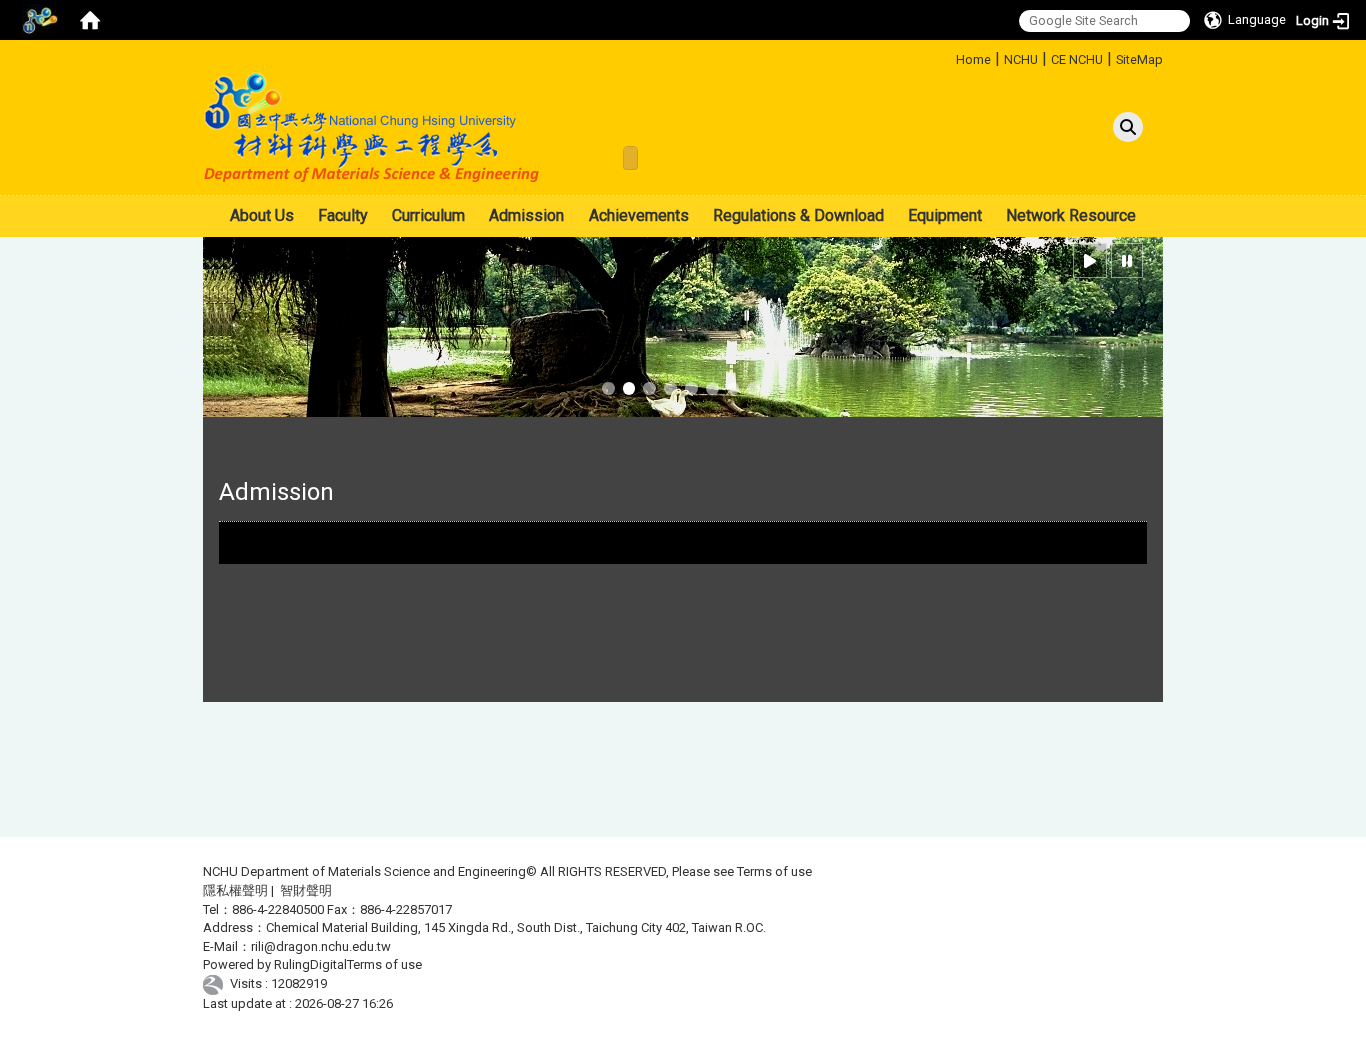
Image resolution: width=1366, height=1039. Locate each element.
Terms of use (774, 871)
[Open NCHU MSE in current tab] (372, 127)
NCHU (1021, 59)
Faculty (343, 215)
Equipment (945, 215)
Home (973, 59)
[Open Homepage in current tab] (90, 20)
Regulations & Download (798, 215)
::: (948, 56)
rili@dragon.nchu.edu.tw (321, 946)
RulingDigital (310, 964)
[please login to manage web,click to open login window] (40, 20)
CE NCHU (1077, 59)
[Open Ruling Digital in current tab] (216, 983)
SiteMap (1139, 59)
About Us (262, 215)
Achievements (639, 215)
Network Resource (1071, 215)
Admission (526, 215)
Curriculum (428, 215)
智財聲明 (306, 890)
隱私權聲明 (235, 890)
